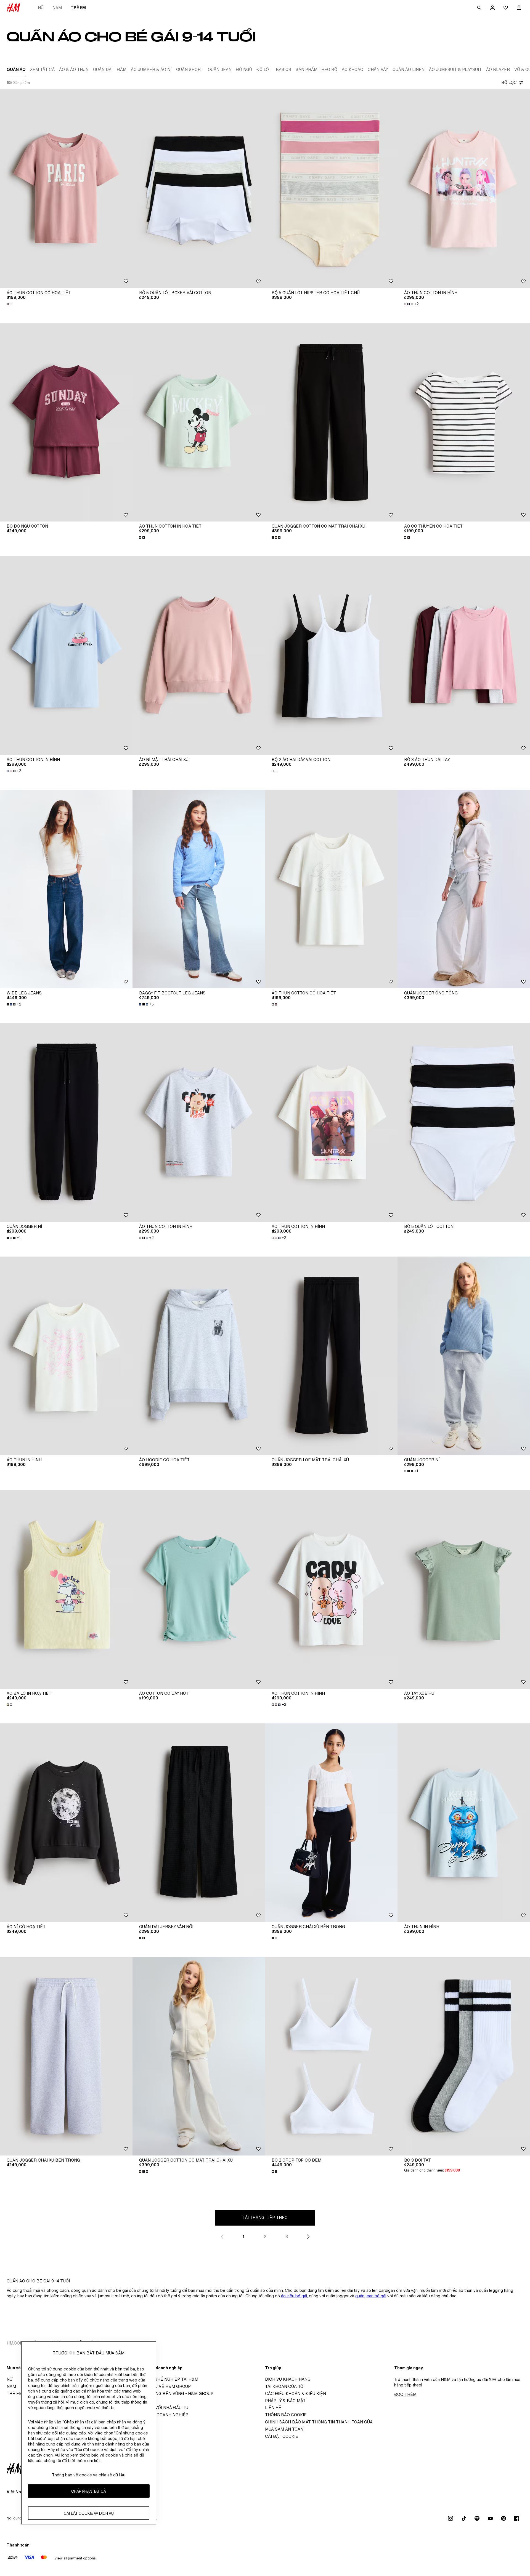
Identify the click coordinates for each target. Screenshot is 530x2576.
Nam (57, 8)
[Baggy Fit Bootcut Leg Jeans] (199, 889)
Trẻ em (78, 8)
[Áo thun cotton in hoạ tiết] (199, 422)
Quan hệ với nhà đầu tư (162, 2408)
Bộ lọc (509, 82)
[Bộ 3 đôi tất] (464, 2056)
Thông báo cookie (286, 2415)
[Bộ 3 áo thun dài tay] (464, 656)
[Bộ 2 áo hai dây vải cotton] (331, 656)
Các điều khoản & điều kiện (296, 2393)
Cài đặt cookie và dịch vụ (89, 2513)
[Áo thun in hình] (66, 1356)
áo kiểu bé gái (294, 2296)
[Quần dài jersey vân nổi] (199, 1823)
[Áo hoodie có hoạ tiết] (199, 1356)
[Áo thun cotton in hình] (464, 189)
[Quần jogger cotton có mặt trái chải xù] (331, 422)
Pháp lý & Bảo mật (285, 2401)
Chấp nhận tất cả (89, 2491)
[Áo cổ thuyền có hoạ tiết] (464, 422)
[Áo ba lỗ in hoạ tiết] (66, 1589)
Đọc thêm (405, 2394)
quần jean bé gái (371, 2296)
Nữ (41, 8)
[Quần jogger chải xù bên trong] (331, 1823)
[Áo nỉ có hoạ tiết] (66, 1823)
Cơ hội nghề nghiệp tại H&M (167, 2379)
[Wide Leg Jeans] (66, 889)
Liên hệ (273, 2408)
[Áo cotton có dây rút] (199, 1589)
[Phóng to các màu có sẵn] (10, 304)
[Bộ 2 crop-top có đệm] (331, 2056)
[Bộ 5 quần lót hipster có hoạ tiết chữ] (331, 189)
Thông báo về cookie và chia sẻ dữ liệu (89, 2475)
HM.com (15, 2343)
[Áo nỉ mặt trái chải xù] (199, 656)
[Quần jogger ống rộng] (464, 889)
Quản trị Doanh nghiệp (162, 2415)
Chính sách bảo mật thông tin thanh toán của (319, 2422)
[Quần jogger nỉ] (66, 1122)
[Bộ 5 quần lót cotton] (464, 1122)
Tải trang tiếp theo (265, 2217)
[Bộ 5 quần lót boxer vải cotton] (199, 189)
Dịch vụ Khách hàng (288, 2379)
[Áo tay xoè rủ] (464, 1589)
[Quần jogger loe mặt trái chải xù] (331, 1356)
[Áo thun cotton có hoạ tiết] (66, 189)
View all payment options (75, 2558)
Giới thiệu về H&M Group (163, 2386)
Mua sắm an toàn (284, 2429)
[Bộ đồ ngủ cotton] (66, 422)
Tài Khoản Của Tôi (285, 2386)
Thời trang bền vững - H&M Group (175, 2393)
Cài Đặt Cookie (282, 2436)
